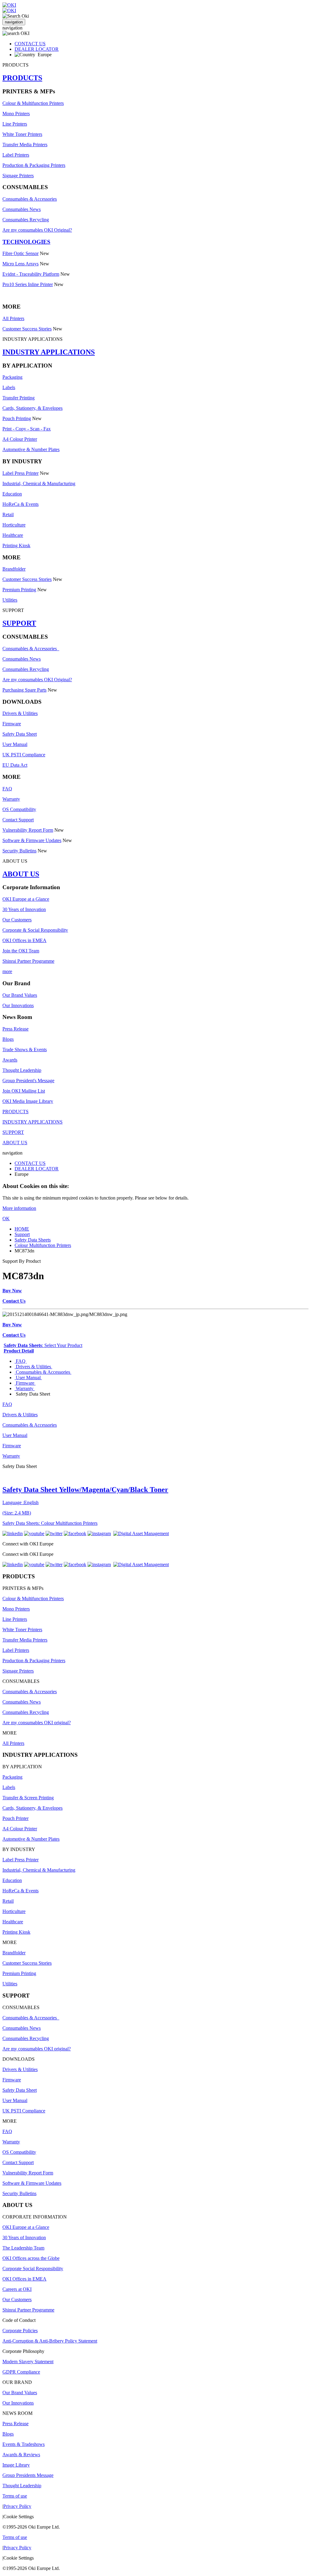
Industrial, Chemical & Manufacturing (39, 483)
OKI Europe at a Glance (26, 899)
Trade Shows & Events (25, 1050)
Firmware (12, 724)
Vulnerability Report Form (28, 830)
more (7, 971)
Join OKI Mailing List (24, 1091)
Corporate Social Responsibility (33, 2269)
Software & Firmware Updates (32, 840)
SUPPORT (19, 623)
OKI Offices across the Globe (31, 2258)
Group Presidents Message (28, 2475)
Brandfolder (14, 569)
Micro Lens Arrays (21, 264)
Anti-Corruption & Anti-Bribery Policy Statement (50, 2341)
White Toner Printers (22, 134)
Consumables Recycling (26, 220)
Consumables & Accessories (30, 199)
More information (19, 1208)
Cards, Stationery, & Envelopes (32, 408)
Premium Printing (19, 590)
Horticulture (14, 525)
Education (12, 494)
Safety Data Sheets (33, 1240)
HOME (22, 1229)
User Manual (15, 744)
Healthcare (13, 535)
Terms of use (15, 2496)
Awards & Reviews (21, 2455)
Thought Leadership (22, 1070)
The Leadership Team (23, 2248)
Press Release (15, 1029)
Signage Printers (18, 176)
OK (6, 1219)
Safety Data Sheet (20, 734)
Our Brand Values (20, 995)
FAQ (7, 789)
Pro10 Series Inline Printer (28, 284)
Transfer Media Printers (25, 145)
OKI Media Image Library (28, 1101)
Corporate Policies (20, 2331)
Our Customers (17, 920)
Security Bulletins (19, 851)
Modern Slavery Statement (28, 2362)
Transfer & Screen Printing (28, 1798)
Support (22, 1234)
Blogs (8, 1039)
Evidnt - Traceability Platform (31, 274)
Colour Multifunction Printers (43, 1245)
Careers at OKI (17, 2289)
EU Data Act (15, 765)
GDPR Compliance (21, 2372)
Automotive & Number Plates (31, 449)
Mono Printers (16, 114)
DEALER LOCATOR (37, 49)
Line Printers (15, 124)
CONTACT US (30, 44)
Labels (9, 387)
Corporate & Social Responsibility (35, 930)
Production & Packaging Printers (34, 165)
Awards (10, 1060)
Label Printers (16, 155)
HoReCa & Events (21, 504)
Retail (8, 515)
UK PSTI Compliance (24, 755)
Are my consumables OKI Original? (37, 230)
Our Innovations (18, 1005)
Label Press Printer (21, 473)
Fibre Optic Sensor (21, 253)
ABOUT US (21, 874)
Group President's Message (28, 1081)
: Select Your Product (43, 1345)
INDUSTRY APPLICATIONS (49, 352)
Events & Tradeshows (24, 2444)
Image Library (16, 2465)
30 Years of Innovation (24, 909)
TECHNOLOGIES (26, 242)
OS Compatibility (19, 809)
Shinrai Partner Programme (28, 961)
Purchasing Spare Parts (24, 690)
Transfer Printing (19, 398)
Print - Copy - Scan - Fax (27, 429)
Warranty (11, 799)
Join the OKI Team (21, 951)
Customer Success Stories (27, 329)
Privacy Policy (17, 2506)
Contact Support (18, 820)
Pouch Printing (17, 418)
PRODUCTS (22, 78)
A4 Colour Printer (20, 439)
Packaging (12, 377)
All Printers (13, 318)
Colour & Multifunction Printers (33, 103)
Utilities (10, 600)
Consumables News (22, 209)
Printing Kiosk (16, 546)
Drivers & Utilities (20, 713)
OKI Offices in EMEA (24, 940)
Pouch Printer (15, 1818)
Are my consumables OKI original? (37, 1723)
